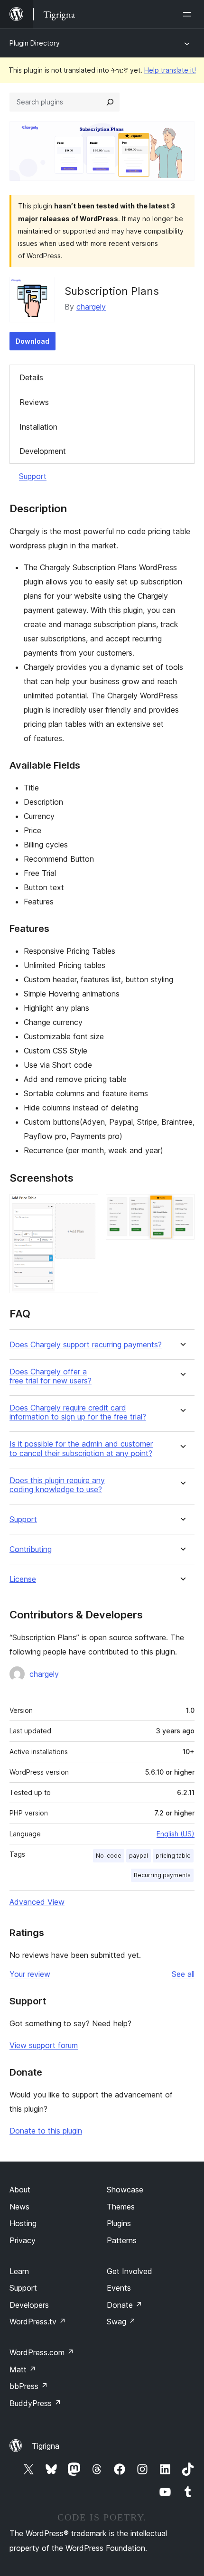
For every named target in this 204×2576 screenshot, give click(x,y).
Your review (30, 1974)
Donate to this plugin (46, 2131)
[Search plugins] (110, 102)
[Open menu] (189, 14)
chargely (91, 307)
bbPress (29, 2386)
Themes (121, 2207)
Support (33, 476)
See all (183, 1974)
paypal (139, 1856)
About (20, 2190)
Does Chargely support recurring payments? (86, 1345)
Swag (121, 2322)
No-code (109, 1856)
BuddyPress (35, 2403)
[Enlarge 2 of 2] (182, 1207)
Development (43, 451)
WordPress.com (42, 2352)
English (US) (176, 1834)
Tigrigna (46, 2446)
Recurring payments (162, 1875)
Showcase (125, 2190)
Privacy (23, 2240)
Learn (19, 2271)
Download (32, 341)
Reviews (34, 402)
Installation (38, 427)
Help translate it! (170, 70)
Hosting (23, 2223)
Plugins (119, 2223)
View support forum (44, 2045)
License (23, 1579)
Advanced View (37, 1902)
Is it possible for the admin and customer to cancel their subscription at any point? (81, 1448)
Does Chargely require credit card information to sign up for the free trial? (78, 1412)
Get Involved (130, 2271)
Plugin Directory (35, 43)
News (19, 2207)
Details (31, 377)
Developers (29, 2305)
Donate (125, 2305)
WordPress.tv (38, 2322)
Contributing (31, 1549)
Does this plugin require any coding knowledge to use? (57, 1485)
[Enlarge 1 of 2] (85, 1207)
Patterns (122, 2240)
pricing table (173, 1856)
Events (119, 2288)
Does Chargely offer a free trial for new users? (51, 1376)
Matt (23, 2369)
